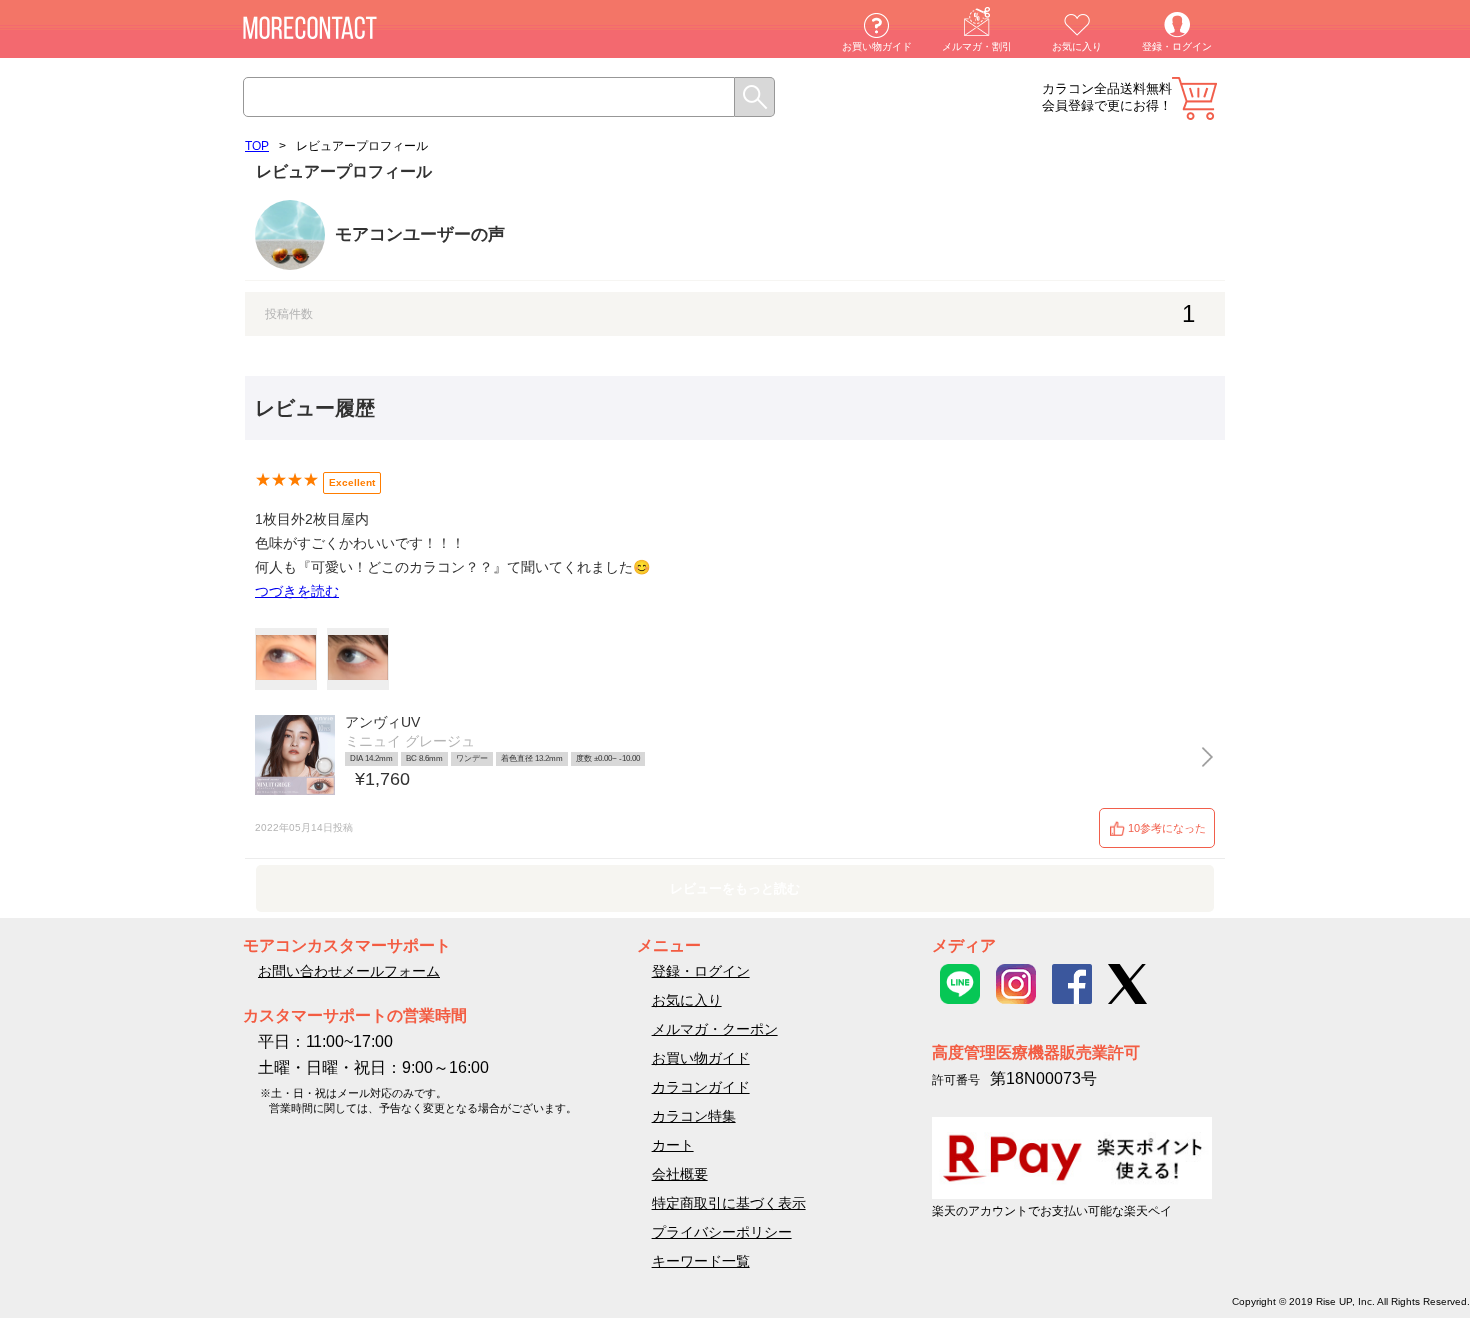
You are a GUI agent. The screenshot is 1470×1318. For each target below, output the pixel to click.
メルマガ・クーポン (715, 1029)
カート (1194, 98)
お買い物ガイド (877, 46)
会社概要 (680, 1174)
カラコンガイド (701, 1087)
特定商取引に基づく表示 (729, 1203)
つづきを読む (297, 591)
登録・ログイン (1177, 46)
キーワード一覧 (701, 1261)
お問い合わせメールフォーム (349, 971)
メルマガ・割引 (977, 46)
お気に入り (1077, 46)
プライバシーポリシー (722, 1232)
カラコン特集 (694, 1116)
